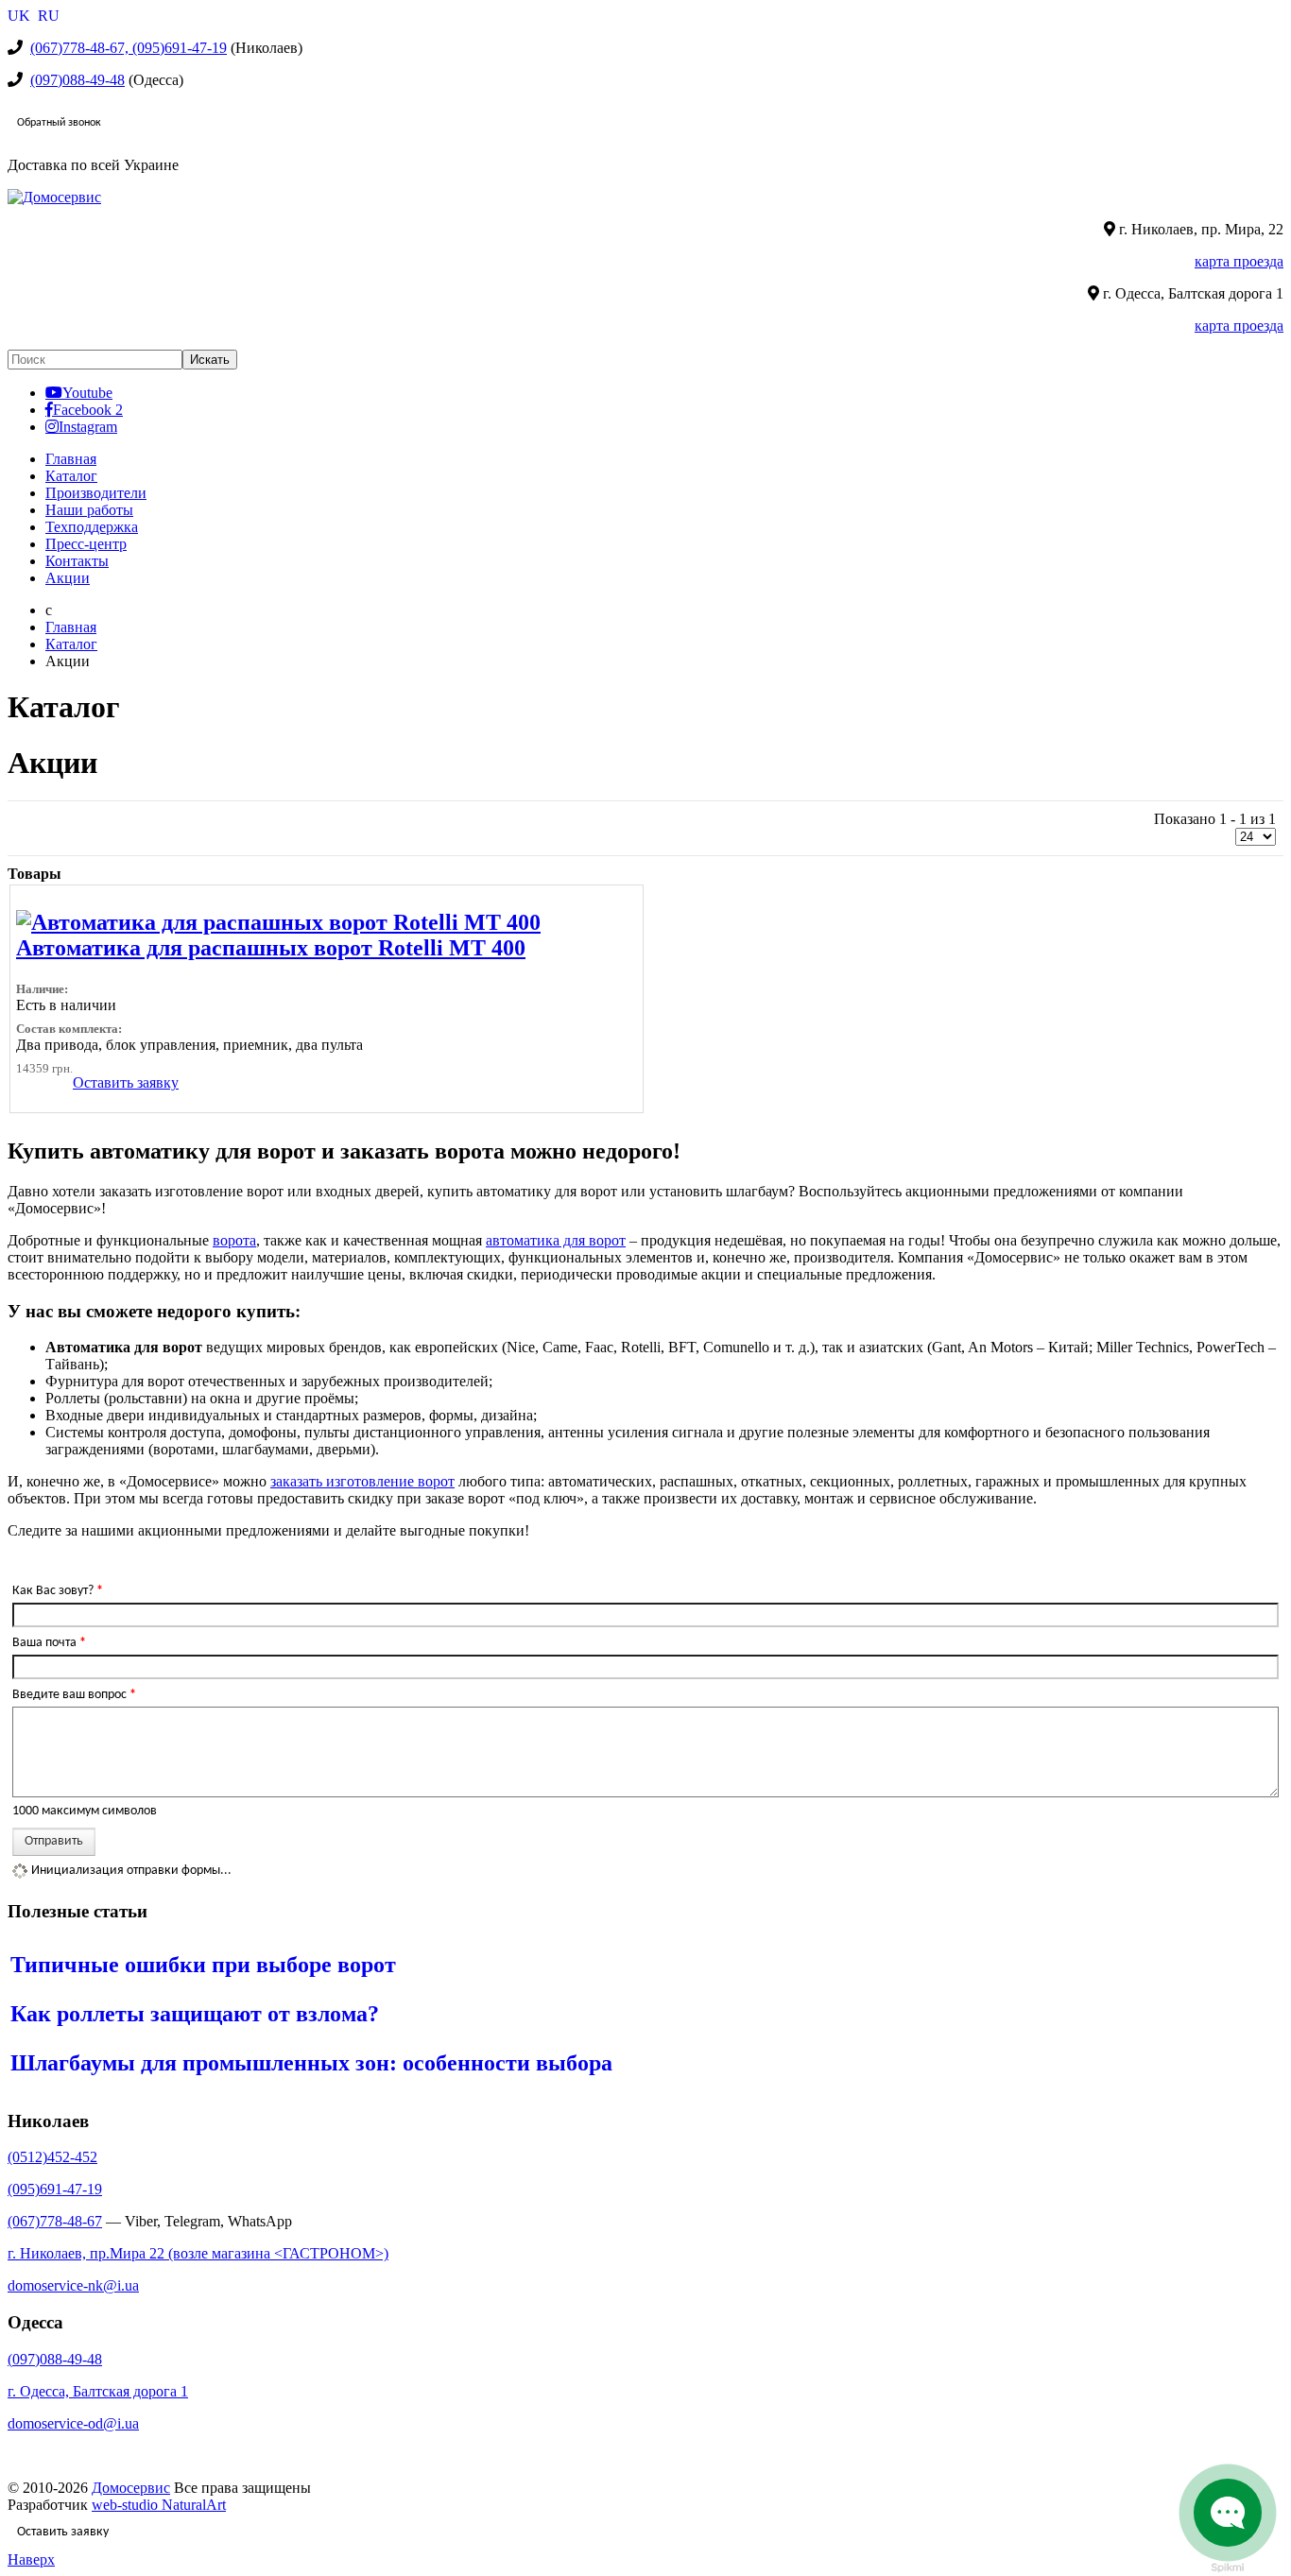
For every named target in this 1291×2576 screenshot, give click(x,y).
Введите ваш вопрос (74, 1695)
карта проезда (1239, 261)
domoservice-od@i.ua (73, 2423)
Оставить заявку (126, 1082)
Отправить (54, 1841)
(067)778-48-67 (55, 2221)
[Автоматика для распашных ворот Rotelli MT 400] (278, 922)
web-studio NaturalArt (159, 2505)
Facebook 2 (88, 409)
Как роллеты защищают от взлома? (195, 2014)
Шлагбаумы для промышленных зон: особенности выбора (311, 2063)
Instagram (88, 426)
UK (21, 16)
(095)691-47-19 (55, 2189)
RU (49, 16)
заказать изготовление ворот (362, 1481)
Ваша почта (49, 1643)
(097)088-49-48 (77, 80)
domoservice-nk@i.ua (73, 2285)
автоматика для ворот (556, 1240)
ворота (234, 1240)
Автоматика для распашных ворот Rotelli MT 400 (271, 948)
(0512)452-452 (52, 2157)
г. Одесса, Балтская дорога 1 (98, 2391)
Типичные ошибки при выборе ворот (203, 1965)
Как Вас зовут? (58, 1591)
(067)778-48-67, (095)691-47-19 (129, 48)
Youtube (87, 392)
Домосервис (131, 2488)
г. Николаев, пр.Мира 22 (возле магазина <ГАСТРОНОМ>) (198, 2253)
